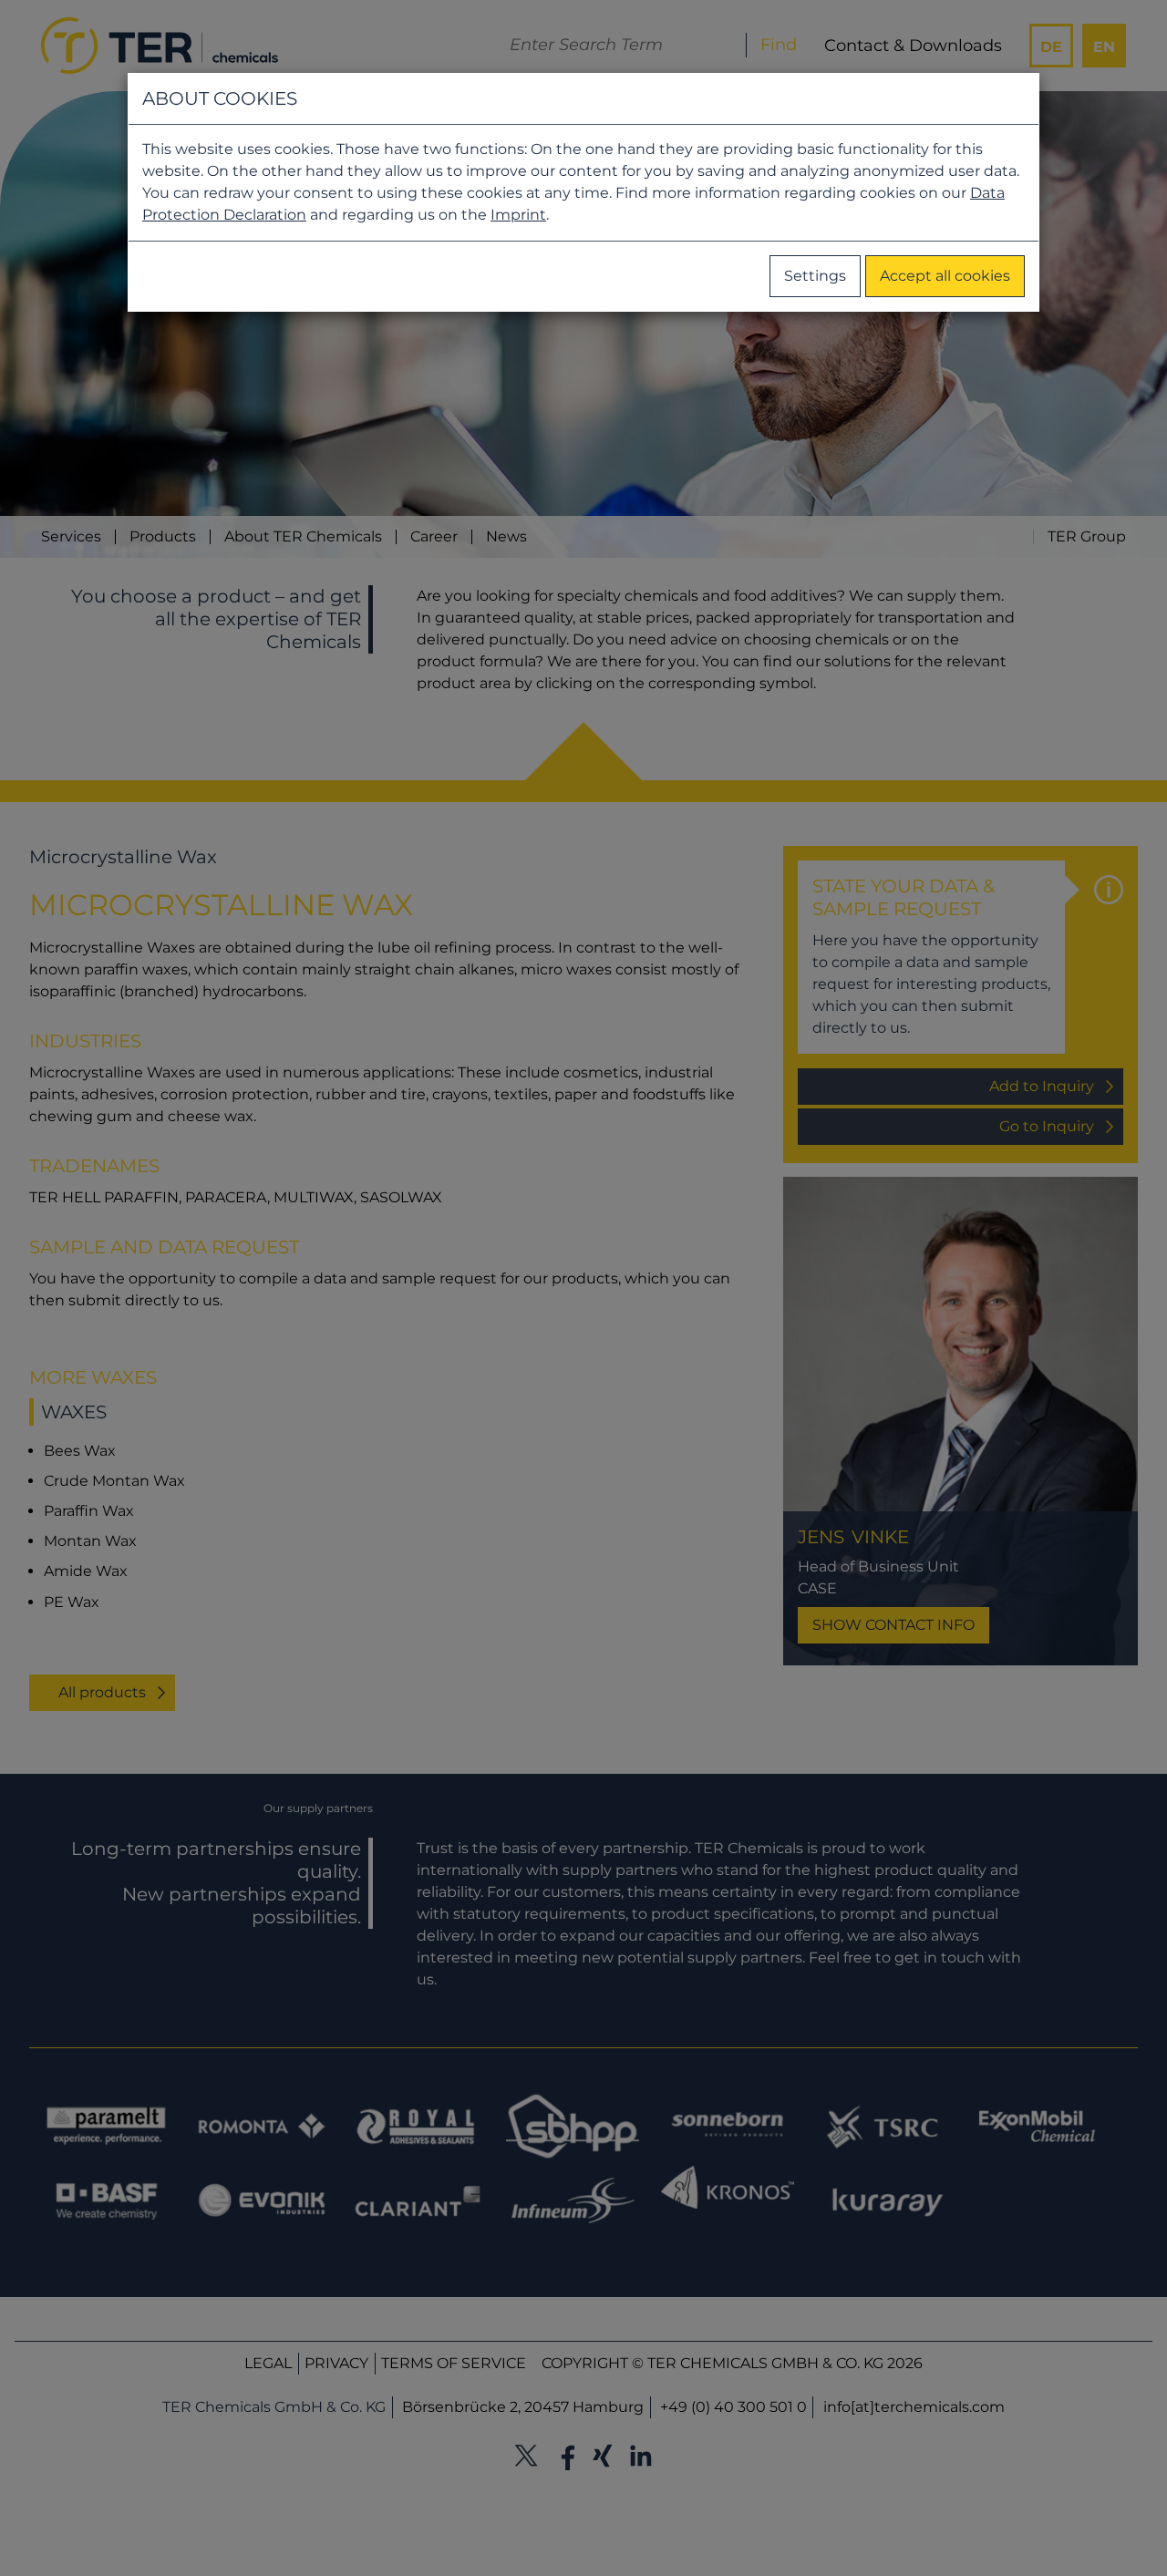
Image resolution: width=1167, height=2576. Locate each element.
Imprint (518, 215)
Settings (815, 276)
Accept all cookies (945, 276)
